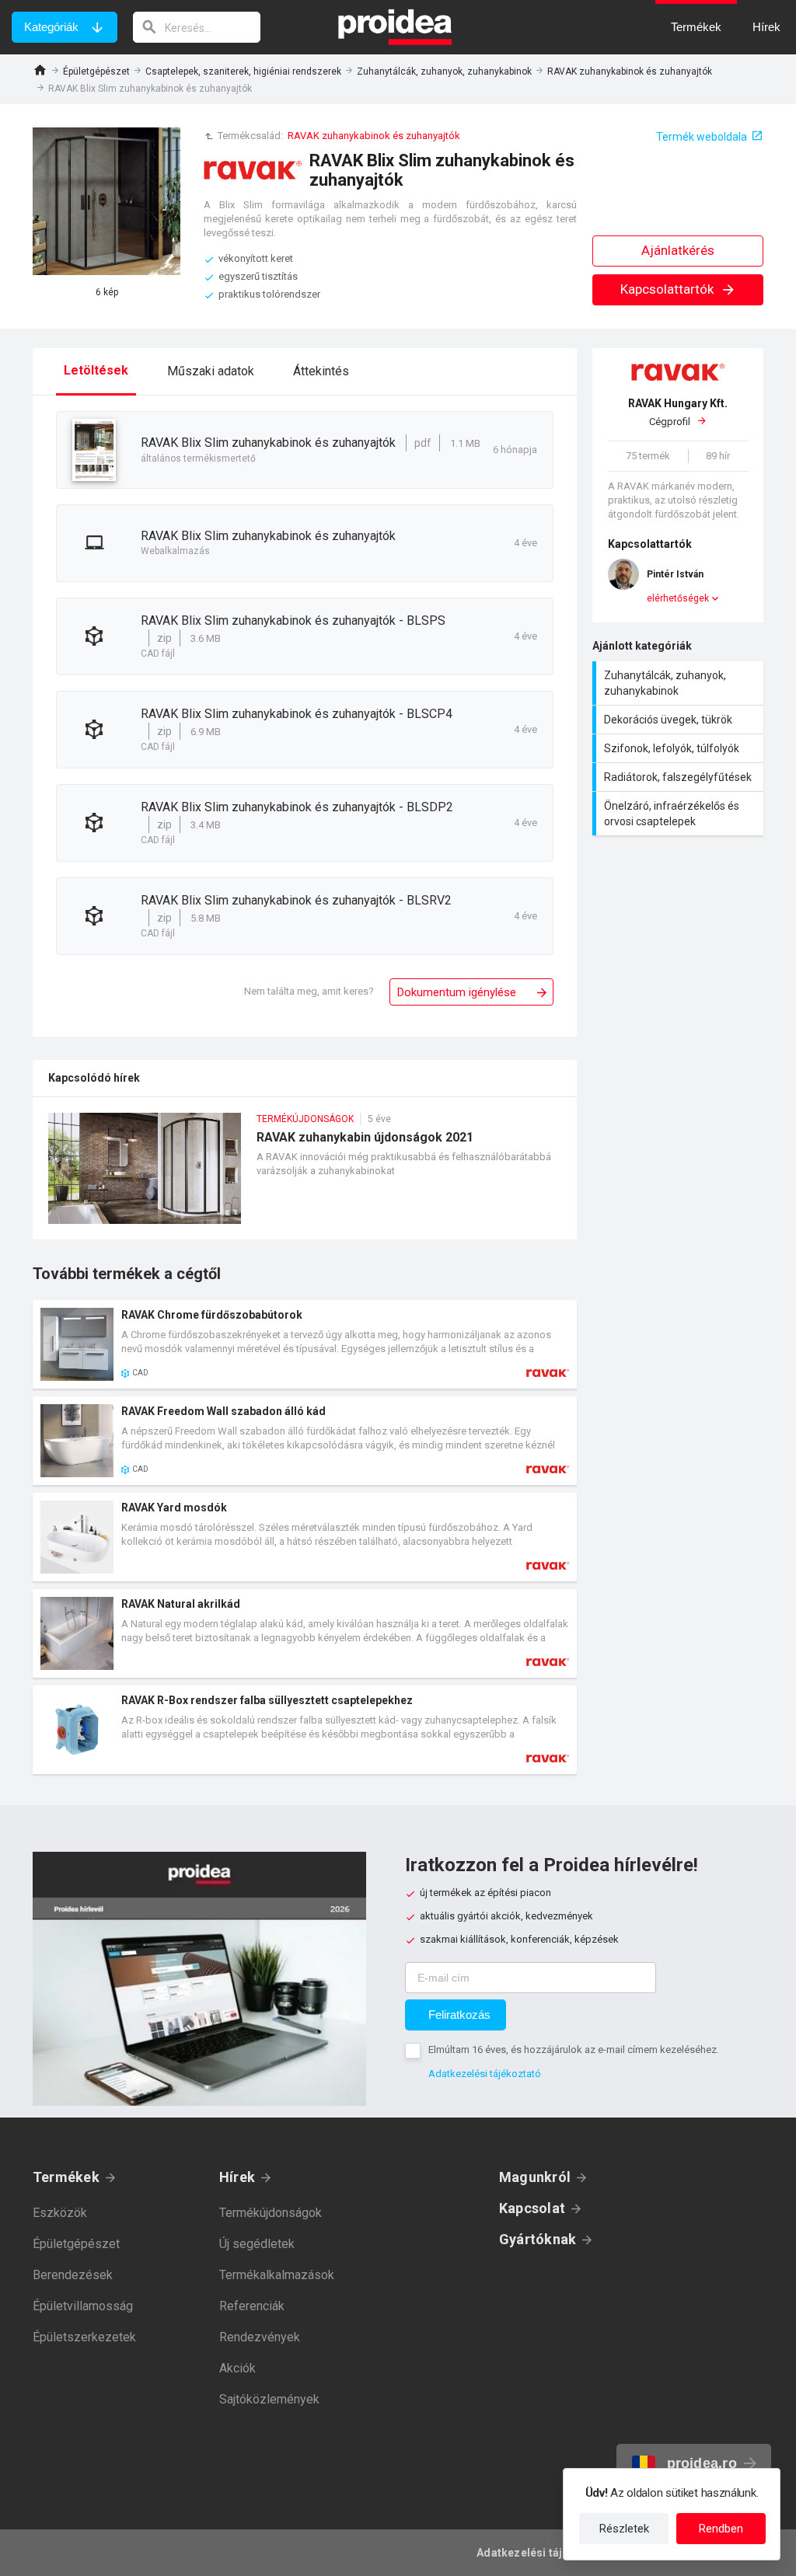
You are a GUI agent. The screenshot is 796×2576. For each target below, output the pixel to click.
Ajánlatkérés (678, 250)
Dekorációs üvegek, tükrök (680, 720)
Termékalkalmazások (277, 2275)
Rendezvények (260, 2337)
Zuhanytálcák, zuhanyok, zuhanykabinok (444, 71)
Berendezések (73, 2275)
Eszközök (60, 2213)
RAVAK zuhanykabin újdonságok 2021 (305, 1176)
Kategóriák (51, 27)
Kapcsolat (532, 2208)
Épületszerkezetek (84, 2337)
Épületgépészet (96, 71)
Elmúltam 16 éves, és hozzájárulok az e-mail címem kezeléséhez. (574, 2050)
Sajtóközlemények (269, 2399)
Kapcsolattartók (669, 289)
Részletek (624, 2529)
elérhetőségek (678, 598)
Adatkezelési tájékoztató (485, 2074)
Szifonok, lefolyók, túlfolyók (680, 748)
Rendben (721, 2529)
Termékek (66, 2177)
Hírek (237, 2177)
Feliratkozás (459, 2015)
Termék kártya (305, 1344)
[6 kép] (106, 201)
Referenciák (252, 2306)
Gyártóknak (538, 2239)
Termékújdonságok (271, 2213)
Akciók (237, 2368)
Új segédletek (257, 2244)
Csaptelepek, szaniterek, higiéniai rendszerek (243, 71)
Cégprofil (678, 412)
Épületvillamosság (83, 2306)
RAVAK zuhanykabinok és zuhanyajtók (630, 71)
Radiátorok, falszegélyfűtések (680, 777)
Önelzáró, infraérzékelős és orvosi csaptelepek (680, 814)
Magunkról (535, 2177)
